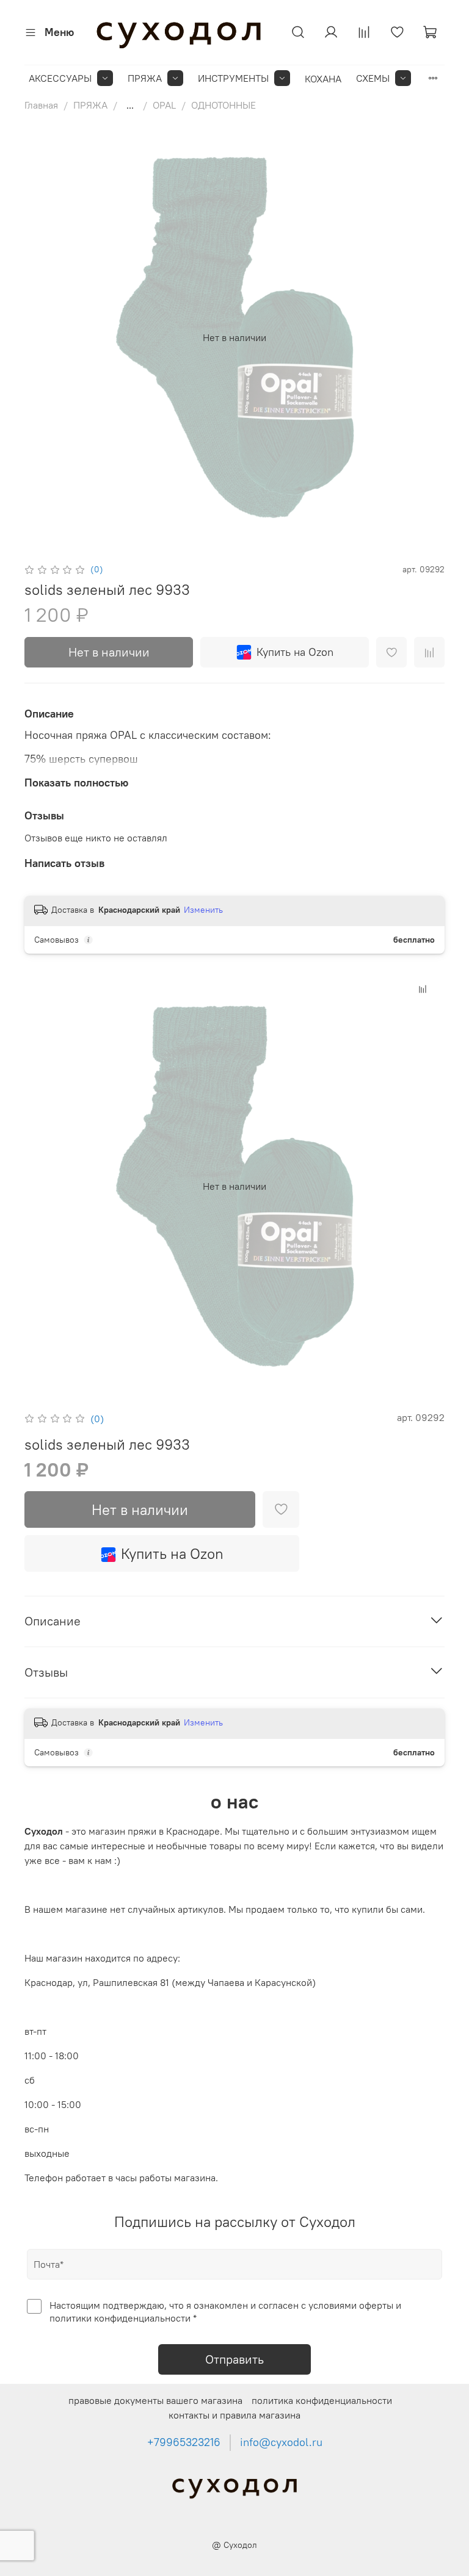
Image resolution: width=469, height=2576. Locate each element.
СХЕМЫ (373, 78)
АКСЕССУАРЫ (60, 78)
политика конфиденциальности (322, 2400)
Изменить (203, 910)
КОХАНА (323, 79)
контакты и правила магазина (234, 2415)
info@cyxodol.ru (281, 2442)
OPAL (164, 105)
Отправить (234, 2359)
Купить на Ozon (295, 652)
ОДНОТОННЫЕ (224, 105)
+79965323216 (184, 2442)
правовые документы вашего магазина (155, 2400)
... (130, 105)
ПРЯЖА (145, 78)
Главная (41, 105)
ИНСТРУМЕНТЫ (233, 78)
